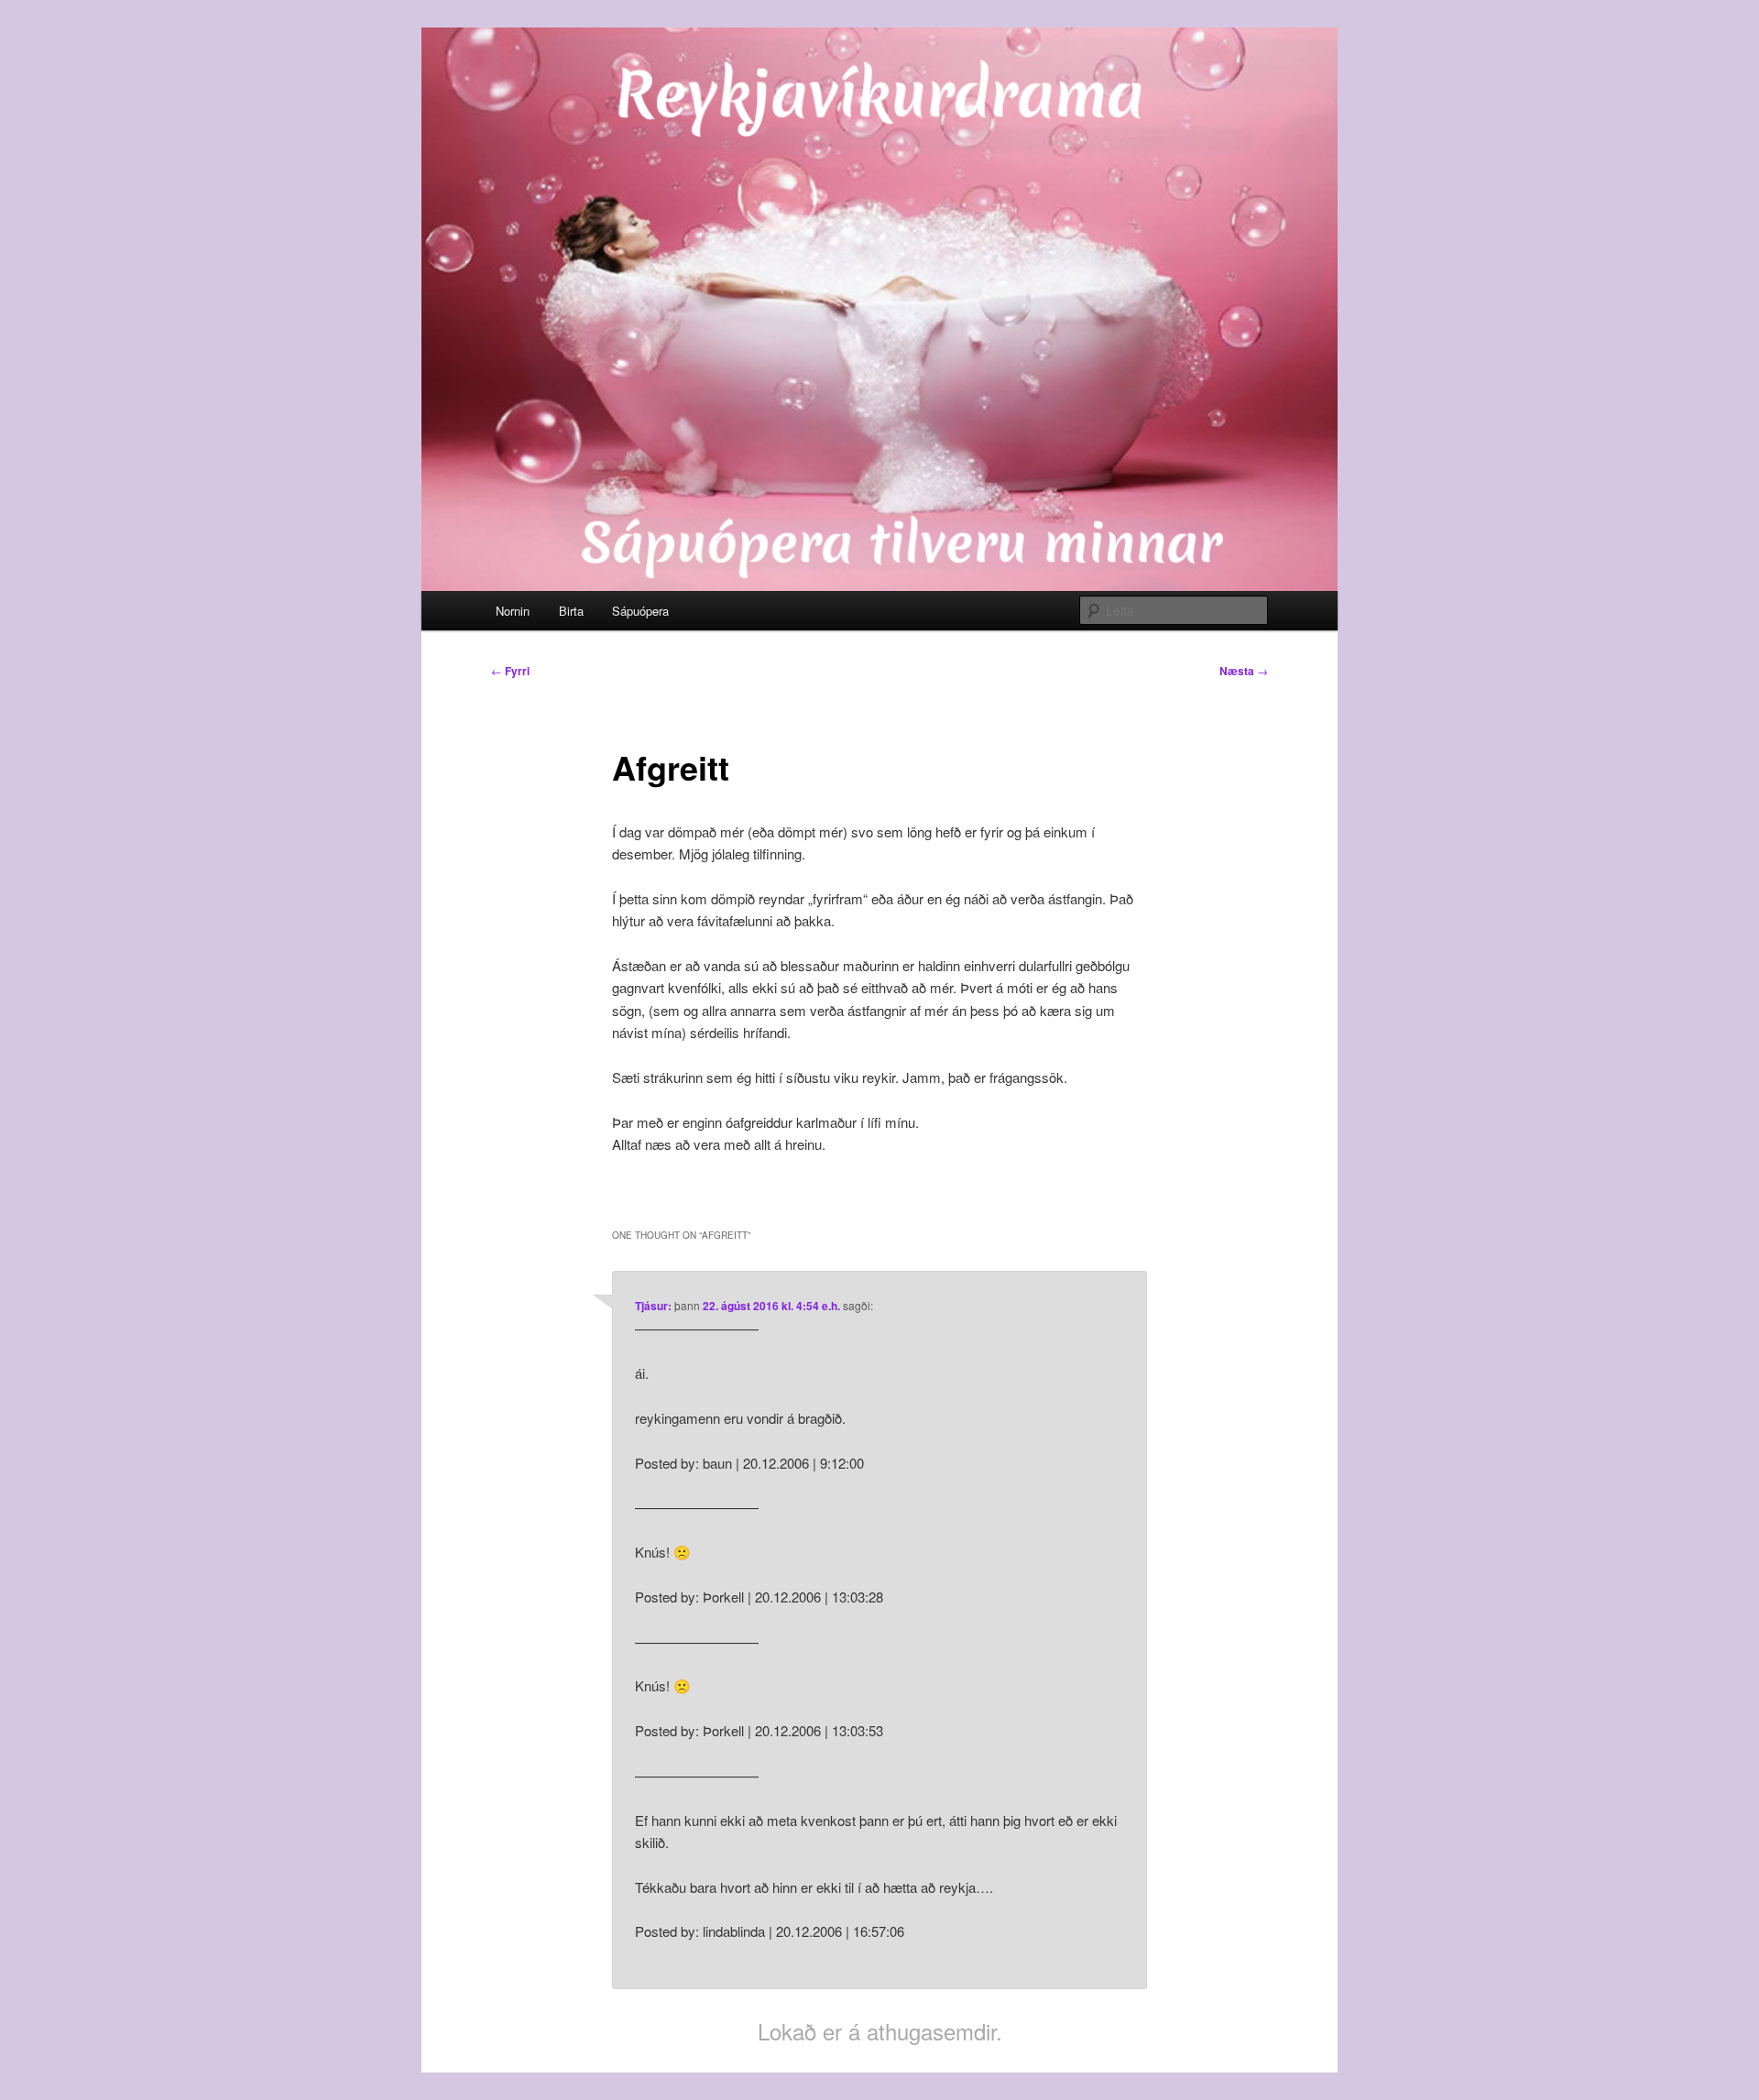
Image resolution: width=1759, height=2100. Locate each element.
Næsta (1244, 671)
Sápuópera (640, 611)
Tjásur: (653, 1306)
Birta (571, 611)
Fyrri (510, 671)
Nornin (513, 611)
